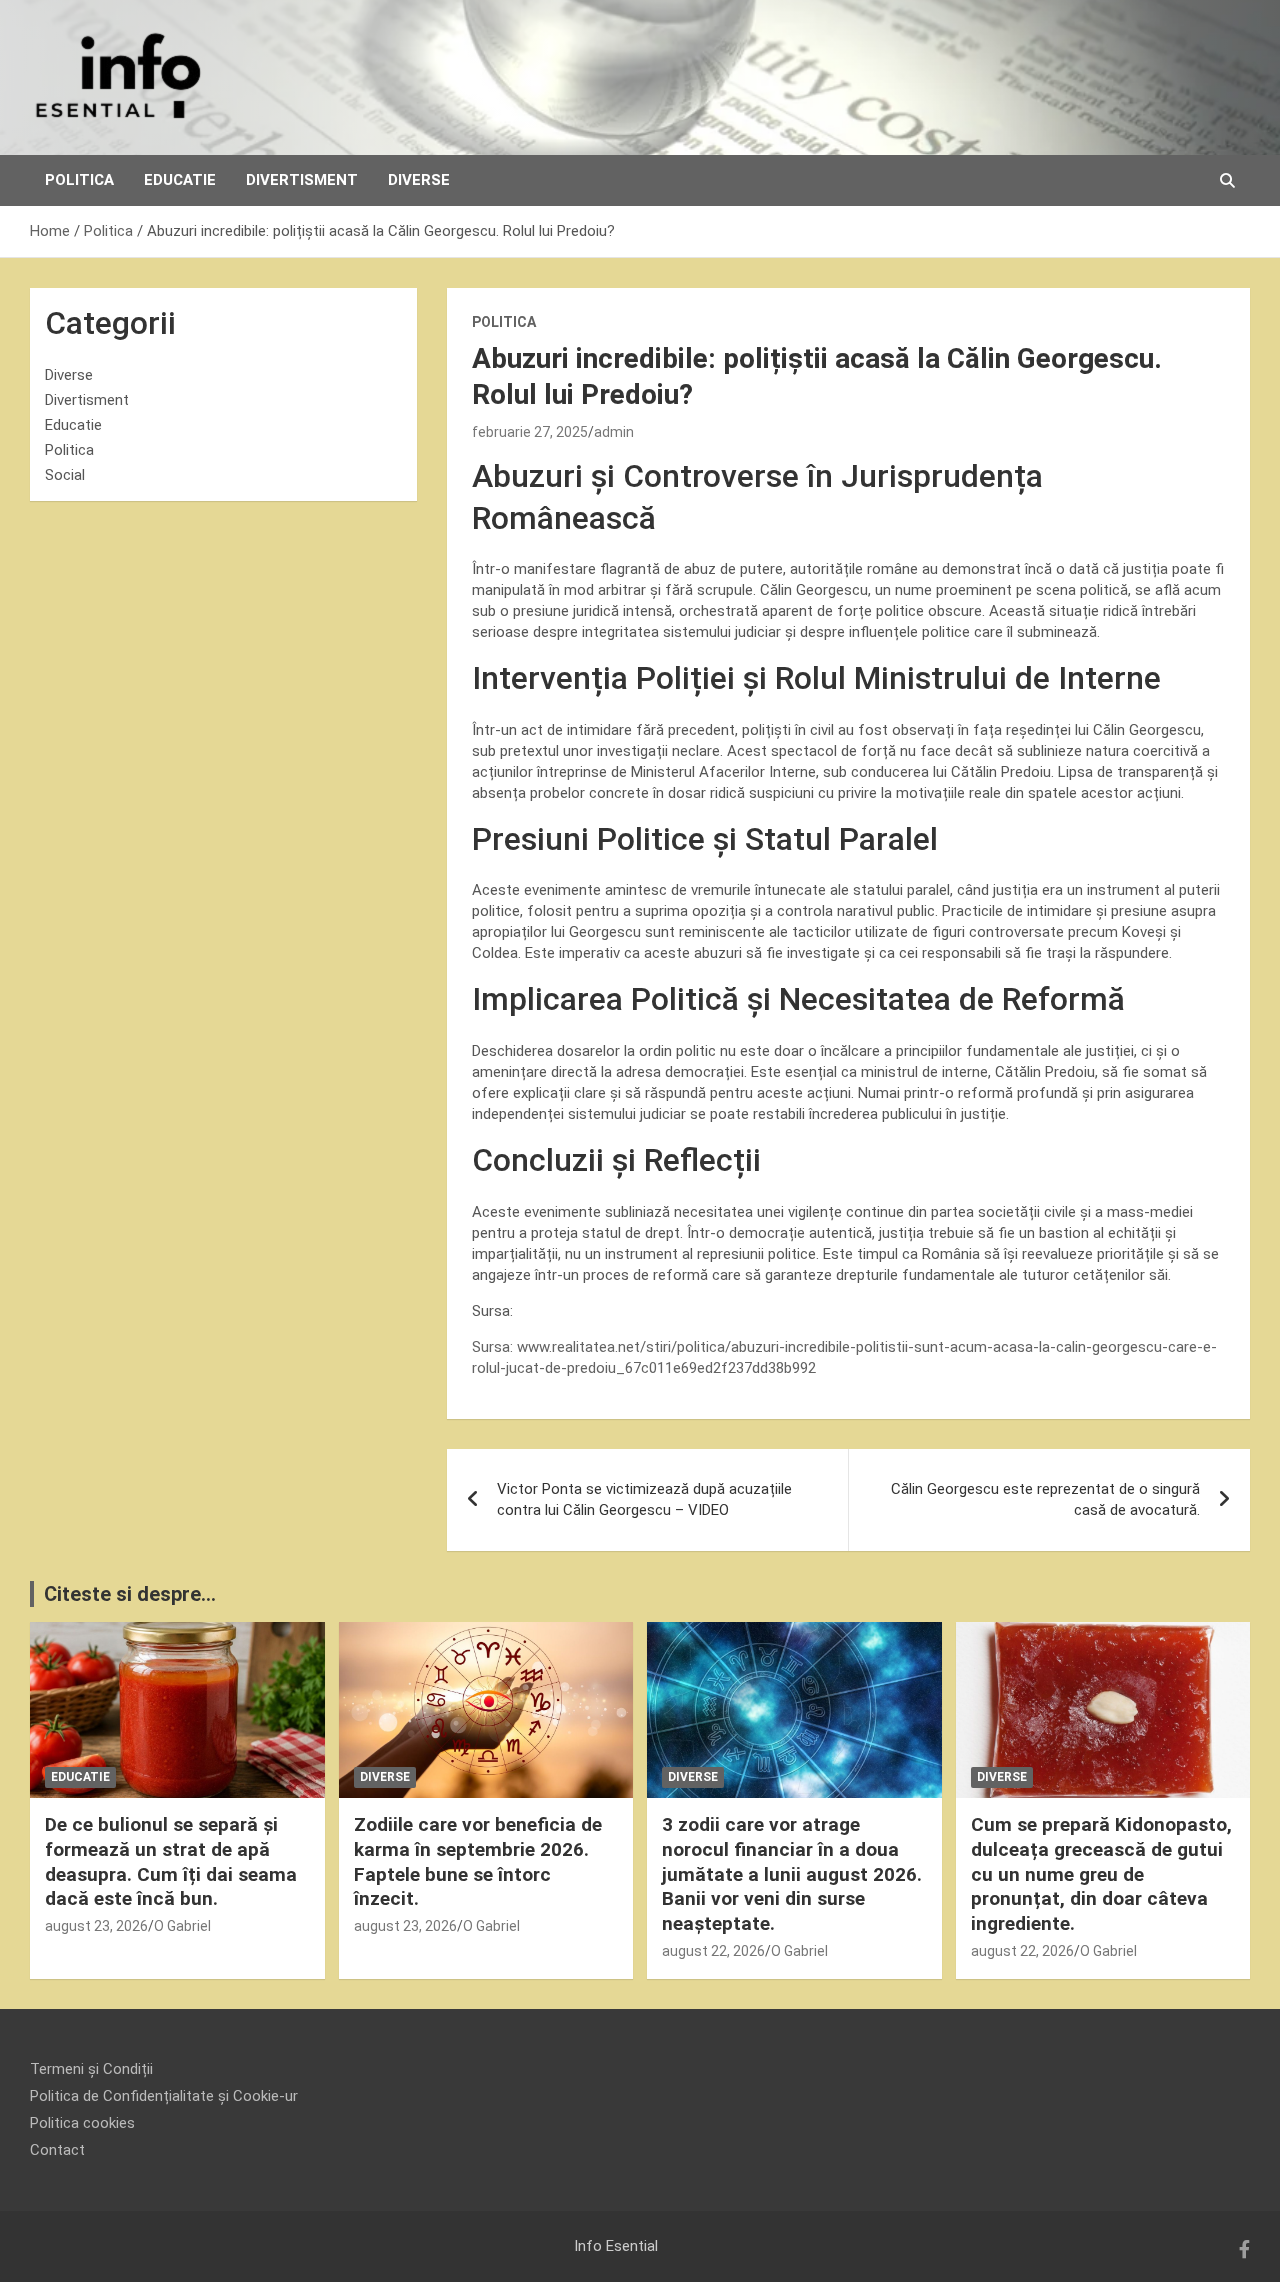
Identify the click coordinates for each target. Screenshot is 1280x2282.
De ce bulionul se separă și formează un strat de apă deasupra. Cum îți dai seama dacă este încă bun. (171, 1861)
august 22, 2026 (713, 1951)
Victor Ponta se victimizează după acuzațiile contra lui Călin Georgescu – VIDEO (644, 1499)
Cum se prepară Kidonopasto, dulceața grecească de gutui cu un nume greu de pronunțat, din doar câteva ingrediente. (1101, 1874)
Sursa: (494, 1347)
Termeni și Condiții (91, 2069)
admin (614, 432)
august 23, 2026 (96, 1926)
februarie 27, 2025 (530, 432)
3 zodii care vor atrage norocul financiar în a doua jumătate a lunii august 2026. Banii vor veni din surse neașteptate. (792, 1874)
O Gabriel (182, 1926)
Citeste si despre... (130, 1594)
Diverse (419, 180)
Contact (57, 2150)
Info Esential (616, 2246)
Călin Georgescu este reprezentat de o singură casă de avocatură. (1045, 1499)
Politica (79, 180)
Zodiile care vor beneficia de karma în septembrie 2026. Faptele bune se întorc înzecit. (478, 1861)
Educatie (180, 180)
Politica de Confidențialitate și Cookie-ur (164, 2096)
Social (65, 475)
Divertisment (302, 180)
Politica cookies (82, 2123)
